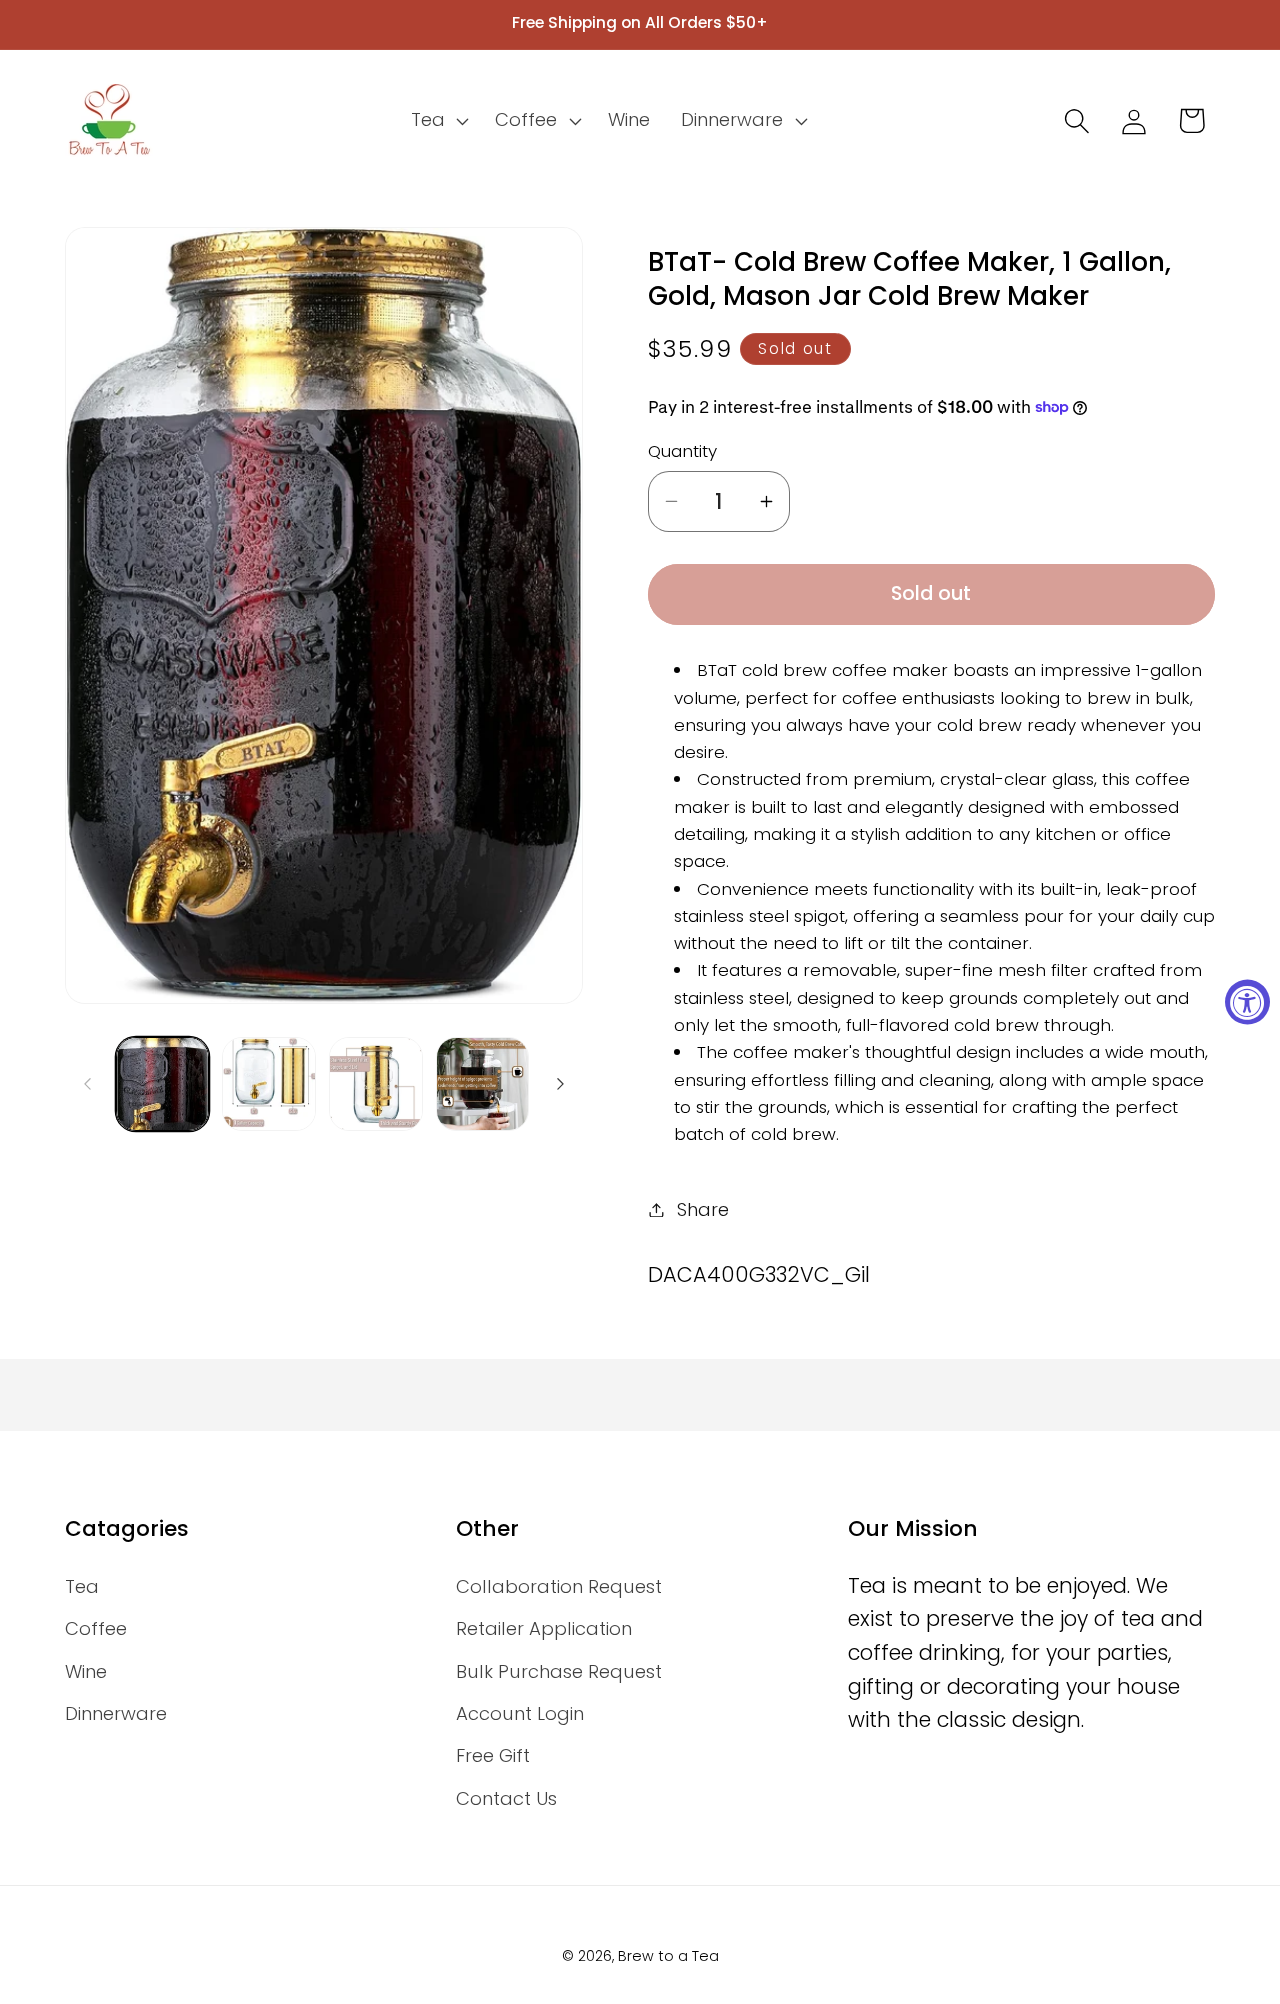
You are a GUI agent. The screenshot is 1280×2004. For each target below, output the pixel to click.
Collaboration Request (559, 1586)
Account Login (520, 1713)
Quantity (682, 451)
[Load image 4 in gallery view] (483, 1084)
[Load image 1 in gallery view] (163, 1084)
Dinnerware (116, 1713)
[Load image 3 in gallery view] (376, 1084)
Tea (82, 1586)
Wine (86, 1671)
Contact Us (506, 1798)
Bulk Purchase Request (559, 1671)
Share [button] (703, 1209)
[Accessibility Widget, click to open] (1247, 1002)
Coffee (96, 1628)
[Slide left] (87, 1084)
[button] (437, 121)
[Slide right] (561, 1084)
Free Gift (493, 1755)
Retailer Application (544, 1628)
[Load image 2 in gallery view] (269, 1084)
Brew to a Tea (668, 1956)
